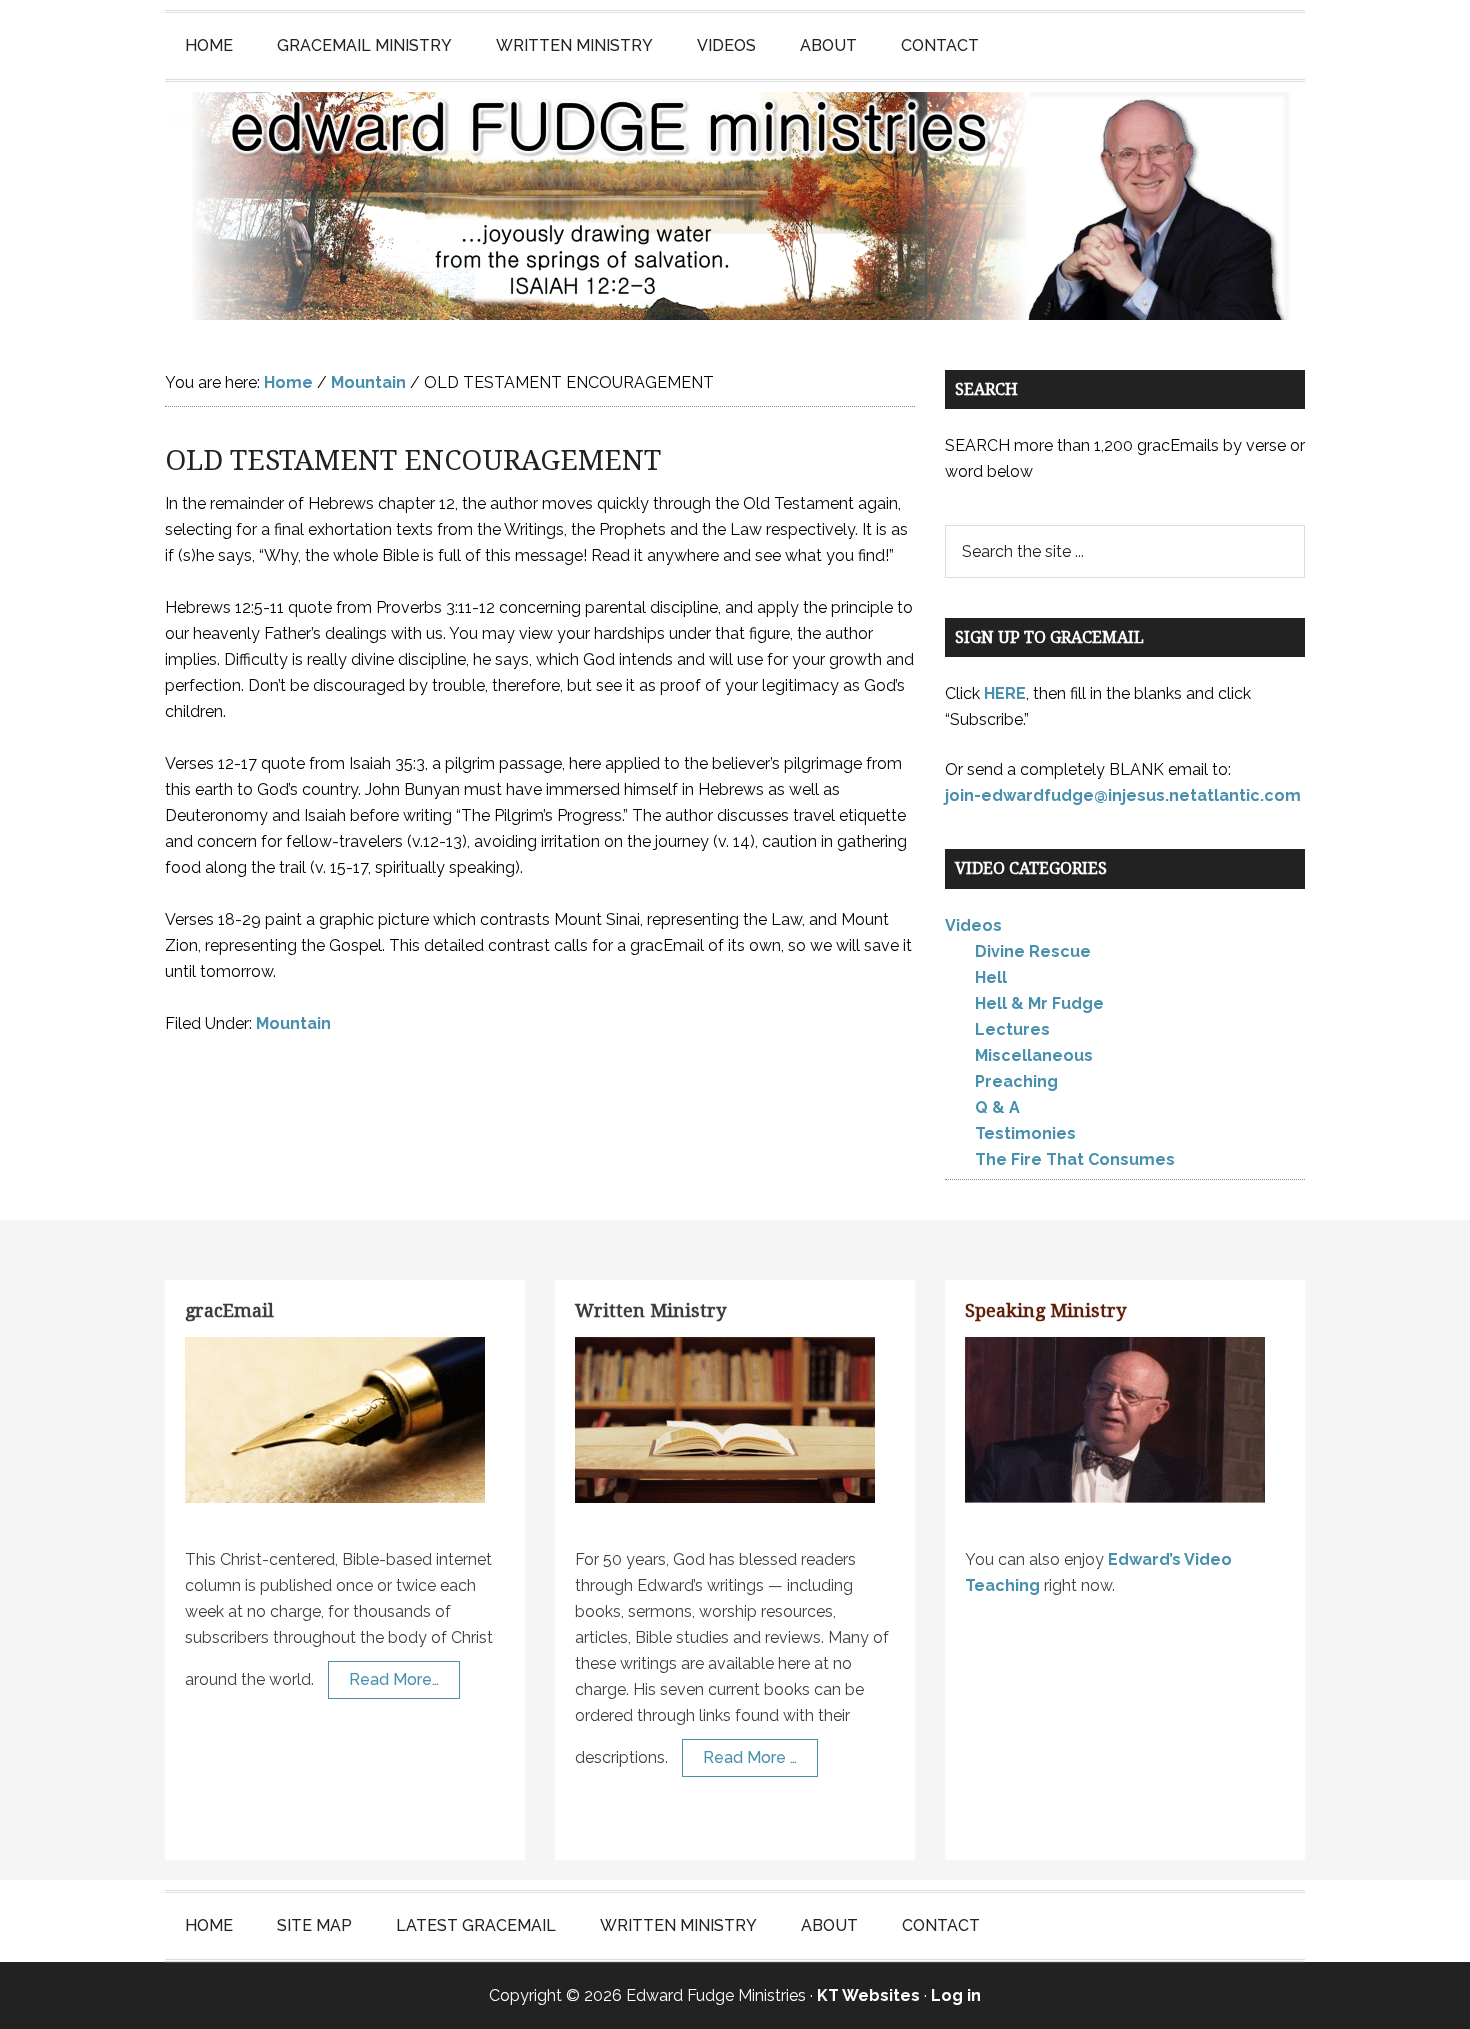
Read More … (750, 1757)
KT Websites (868, 1995)
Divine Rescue (1033, 951)
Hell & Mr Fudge (1039, 1003)
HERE (1005, 693)
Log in (956, 1995)
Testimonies (1025, 1133)
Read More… (394, 1679)
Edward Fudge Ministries (735, 206)
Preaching (1016, 1081)
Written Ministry (650, 1310)
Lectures (1012, 1029)
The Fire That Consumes (1075, 1159)
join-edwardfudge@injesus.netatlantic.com (1123, 795)
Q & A (997, 1107)
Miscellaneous (1034, 1055)
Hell (991, 977)
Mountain (293, 1023)
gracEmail (229, 1310)
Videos (973, 925)
